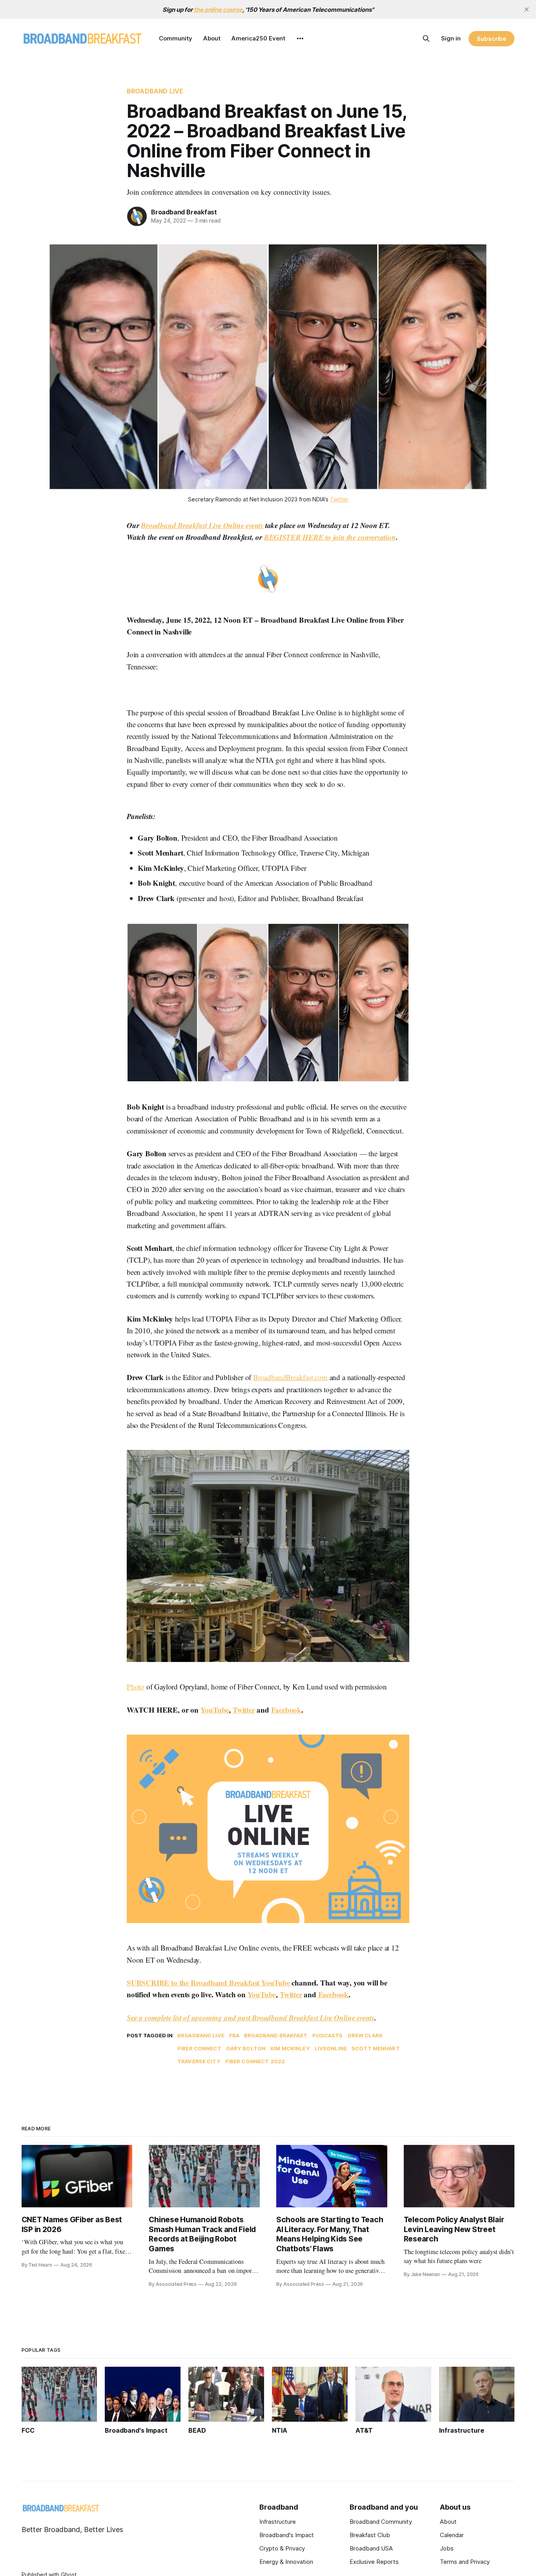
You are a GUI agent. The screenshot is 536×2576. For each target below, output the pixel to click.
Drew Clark (365, 2035)
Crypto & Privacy (282, 2548)
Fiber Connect (199, 2048)
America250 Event (258, 38)
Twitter (244, 1710)
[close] (527, 9)
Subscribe (491, 39)
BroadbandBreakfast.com (290, 1377)
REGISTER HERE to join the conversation (330, 537)
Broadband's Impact (287, 2535)
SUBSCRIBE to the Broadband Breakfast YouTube (208, 1983)
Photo (136, 1687)
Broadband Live (155, 91)
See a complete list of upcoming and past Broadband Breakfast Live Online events (251, 2017)
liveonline (331, 2048)
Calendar (452, 2535)
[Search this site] (426, 38)
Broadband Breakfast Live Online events (202, 525)
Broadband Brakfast (276, 2035)
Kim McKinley (290, 2048)
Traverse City (199, 2061)
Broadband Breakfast (184, 212)
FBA (234, 2035)
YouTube (215, 1710)
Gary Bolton (246, 2048)
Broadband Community (381, 2522)
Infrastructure (278, 2522)
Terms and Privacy (465, 2562)
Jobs (447, 2548)
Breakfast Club (370, 2535)
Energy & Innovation (286, 2562)
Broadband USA (371, 2548)
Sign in (451, 38)
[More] (300, 38)
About (212, 38)
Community (176, 38)
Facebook (286, 1710)
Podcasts (328, 2035)
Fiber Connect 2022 (255, 2061)
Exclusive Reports (374, 2562)
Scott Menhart (376, 2048)
